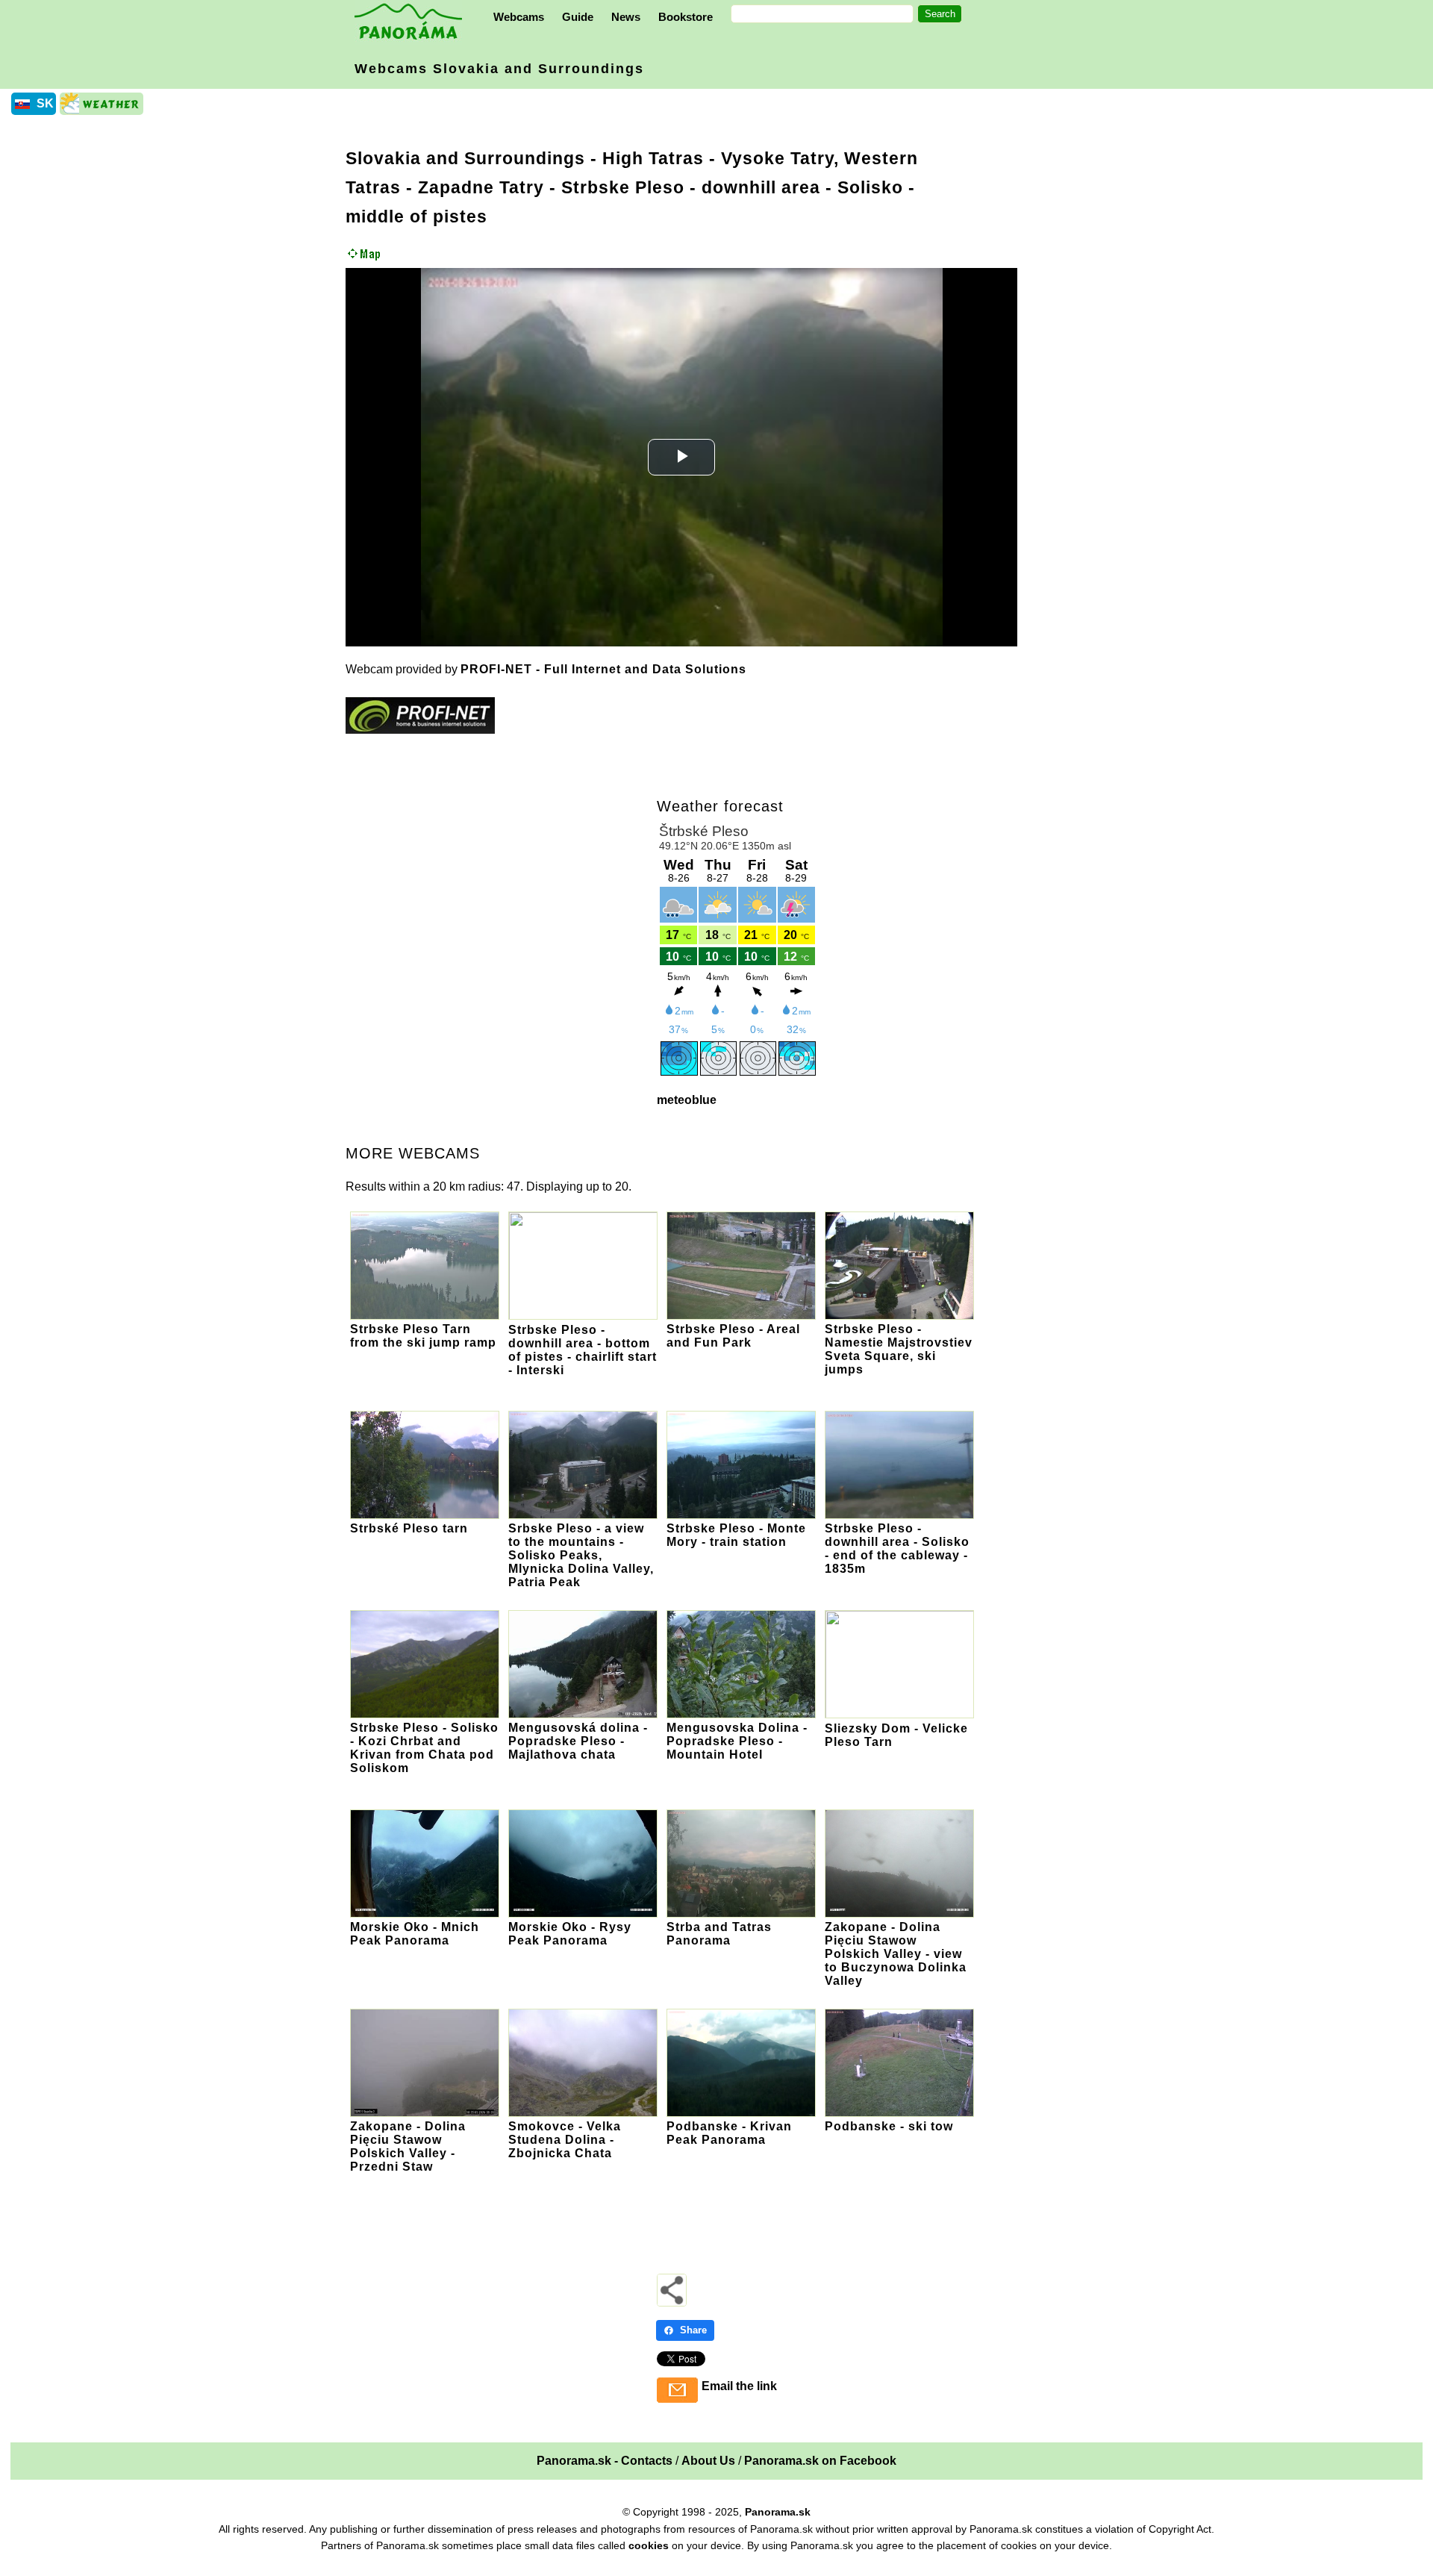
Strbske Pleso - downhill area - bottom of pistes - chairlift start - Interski (583, 1350)
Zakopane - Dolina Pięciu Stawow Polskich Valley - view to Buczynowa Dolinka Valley (896, 1954)
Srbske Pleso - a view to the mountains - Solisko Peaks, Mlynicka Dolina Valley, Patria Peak (581, 1555)
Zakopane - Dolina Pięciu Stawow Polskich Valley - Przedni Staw (408, 2146)
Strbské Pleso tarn (409, 1528)
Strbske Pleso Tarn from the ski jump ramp (423, 1336)
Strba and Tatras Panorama (719, 1934)
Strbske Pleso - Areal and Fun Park (733, 1336)
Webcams (519, 17)
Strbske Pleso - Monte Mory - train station (736, 1535)
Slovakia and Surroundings (465, 158)
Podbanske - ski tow (889, 2126)
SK (45, 103)
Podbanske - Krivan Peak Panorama (729, 2133)
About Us (708, 2461)
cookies (649, 2545)
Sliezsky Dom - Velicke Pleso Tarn (896, 1735)
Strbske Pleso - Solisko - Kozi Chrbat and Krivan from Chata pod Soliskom (424, 1748)
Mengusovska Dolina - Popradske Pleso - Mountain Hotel (737, 1741)
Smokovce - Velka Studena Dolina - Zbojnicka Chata (565, 2140)
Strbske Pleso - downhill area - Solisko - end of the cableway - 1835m (897, 1549)
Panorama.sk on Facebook (820, 2461)
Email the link (739, 2386)
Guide (578, 17)
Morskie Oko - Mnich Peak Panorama (415, 1934)
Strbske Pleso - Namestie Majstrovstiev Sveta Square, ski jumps (899, 1349)
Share (693, 2330)
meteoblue (687, 1100)
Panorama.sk (778, 2512)
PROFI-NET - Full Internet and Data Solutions (603, 669)
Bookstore (686, 17)
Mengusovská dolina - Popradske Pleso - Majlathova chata (578, 1741)
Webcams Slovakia (499, 69)
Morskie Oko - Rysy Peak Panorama (570, 1934)
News (626, 17)
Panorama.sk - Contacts (605, 2461)
